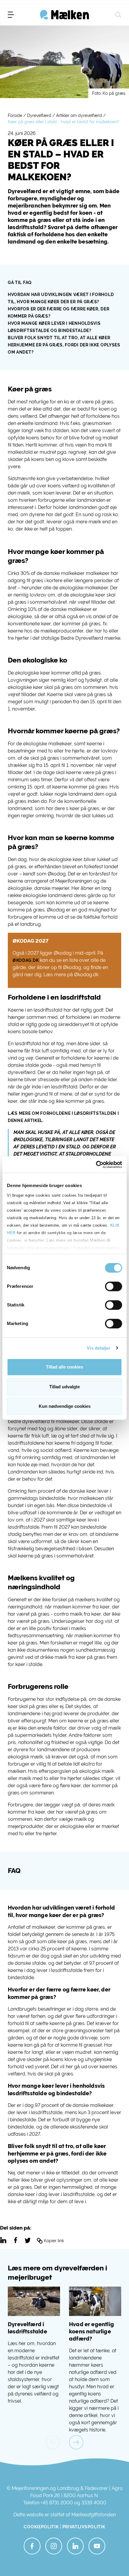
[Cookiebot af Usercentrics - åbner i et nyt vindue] (96, 1165)
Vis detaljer (99, 1348)
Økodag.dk (26, 960)
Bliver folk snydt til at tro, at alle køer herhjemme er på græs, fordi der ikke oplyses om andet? (64, 345)
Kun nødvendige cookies (65, 1406)
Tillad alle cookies (64, 1367)
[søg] (118, 15)
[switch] (114, 1286)
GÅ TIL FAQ (20, 283)
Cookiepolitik (41, 2527)
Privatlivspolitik (84, 2527)
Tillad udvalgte (64, 1387)
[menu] (11, 15)
